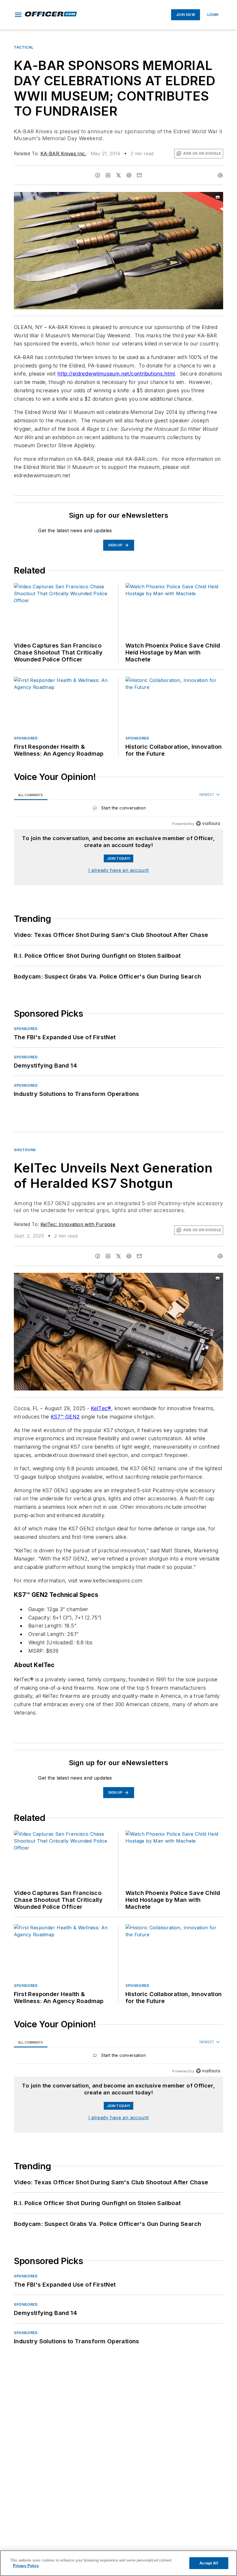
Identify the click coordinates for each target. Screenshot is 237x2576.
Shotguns (25, 1150)
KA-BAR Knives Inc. (63, 154)
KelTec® (101, 1408)
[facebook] (98, 175)
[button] (18, 15)
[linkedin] (108, 175)
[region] (118, 809)
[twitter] (118, 175)
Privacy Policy (26, 2566)
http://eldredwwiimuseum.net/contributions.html (116, 374)
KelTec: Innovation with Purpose (78, 1224)
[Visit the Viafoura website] (208, 823)
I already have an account (119, 870)
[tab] (31, 795)
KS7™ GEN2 (65, 1417)
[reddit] (129, 175)
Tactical (24, 47)
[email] (139, 175)
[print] (220, 175)
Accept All (209, 2563)
